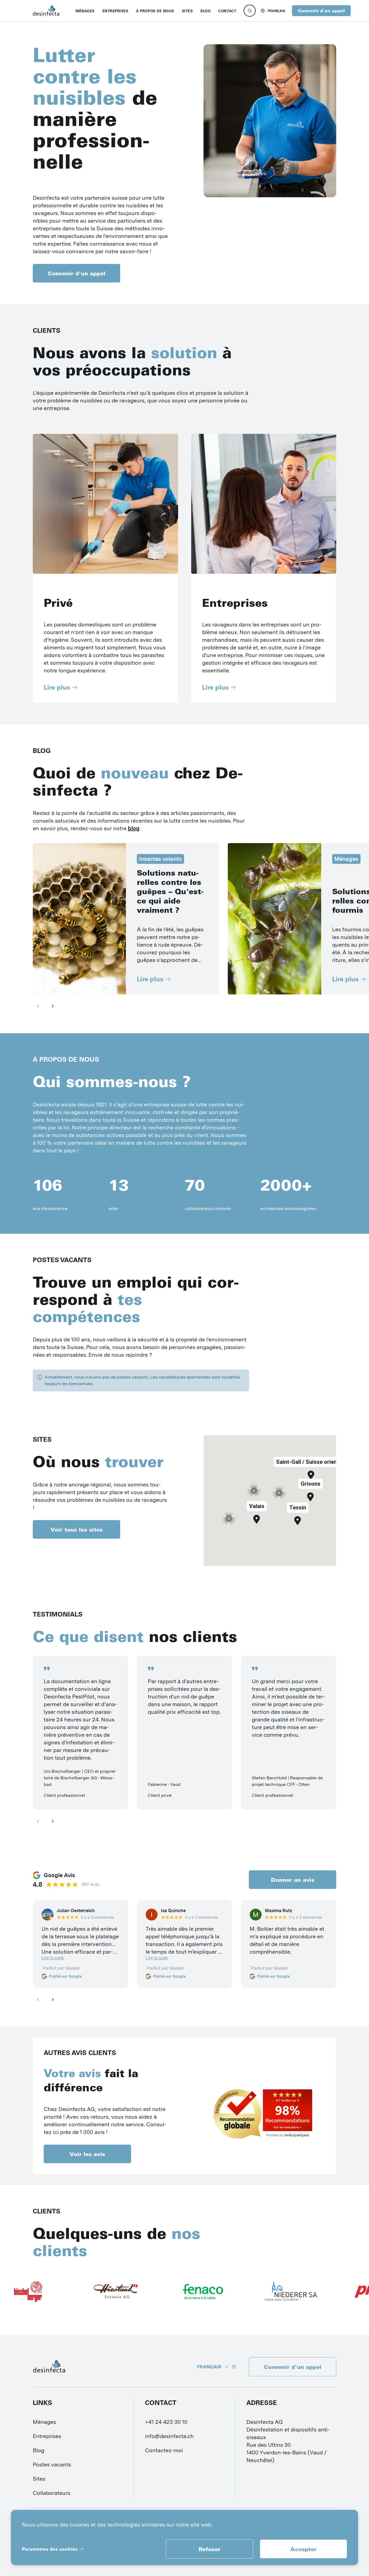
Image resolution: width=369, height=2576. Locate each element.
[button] (257, 1519)
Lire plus (57, 687)
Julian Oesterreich (76, 1911)
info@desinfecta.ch (169, 2436)
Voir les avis (87, 2154)
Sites (39, 2479)
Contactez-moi (164, 2450)
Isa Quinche (173, 1911)
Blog (39, 2450)
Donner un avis (293, 1880)
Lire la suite (53, 1958)
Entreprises (47, 2436)
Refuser (209, 2549)
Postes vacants (52, 2465)
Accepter (303, 2549)
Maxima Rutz (279, 1911)
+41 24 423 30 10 (166, 2422)
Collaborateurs (51, 2493)
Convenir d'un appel (321, 11)
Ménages (44, 2422)
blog (134, 828)
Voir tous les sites (77, 1529)
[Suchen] (250, 11)
